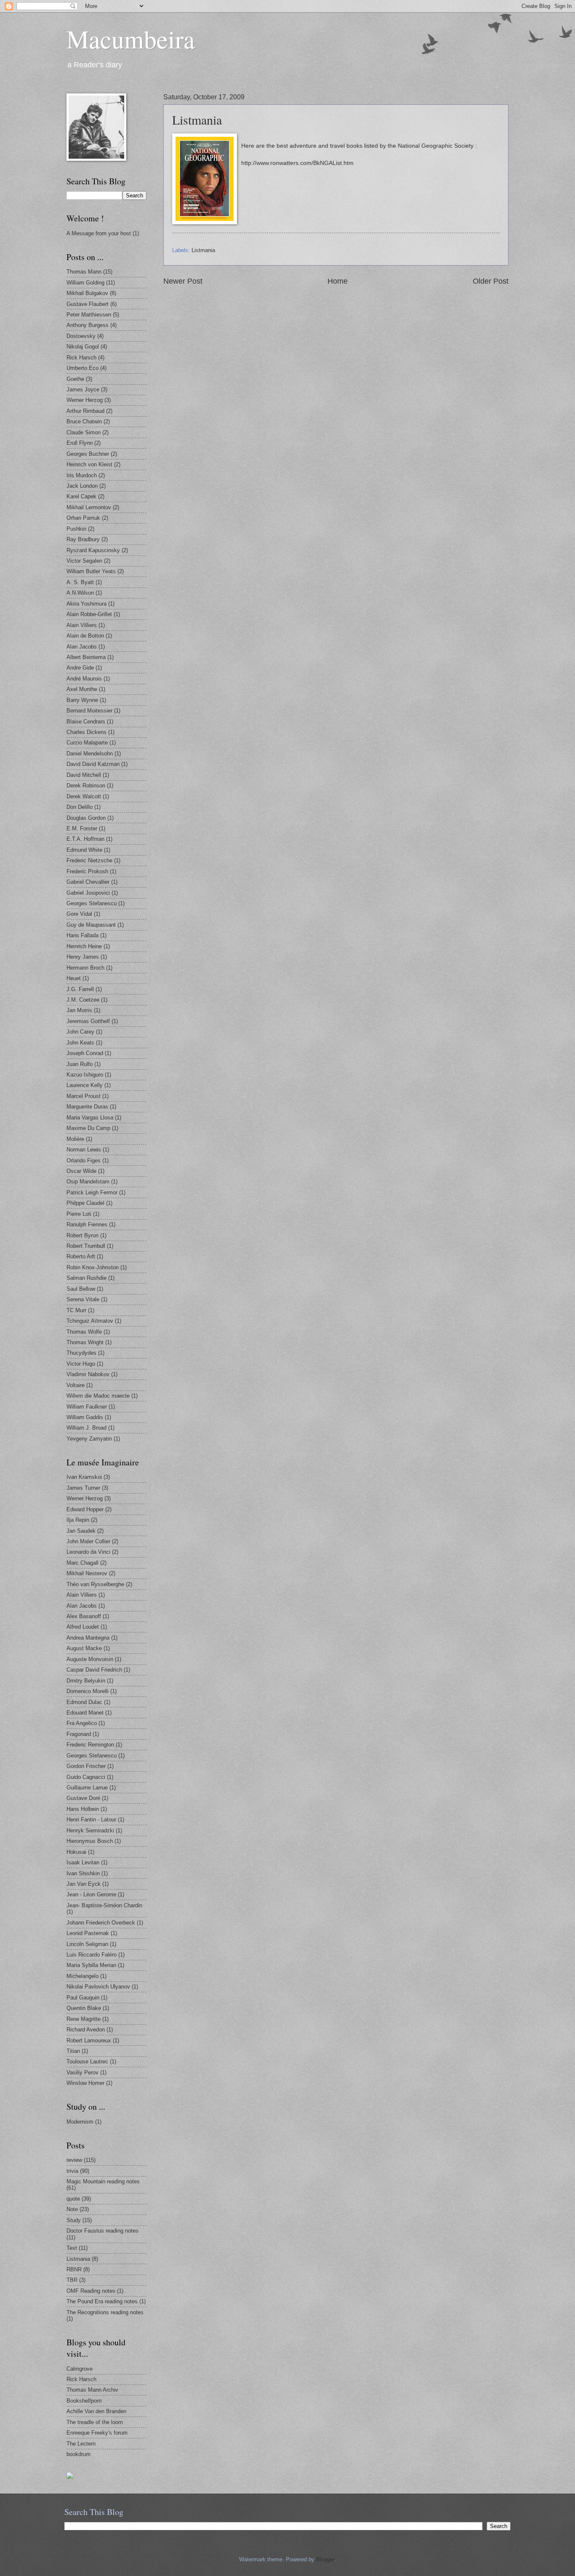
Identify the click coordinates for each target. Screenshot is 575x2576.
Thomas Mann (84, 272)
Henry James (83, 957)
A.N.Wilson (80, 593)
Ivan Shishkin (83, 1873)
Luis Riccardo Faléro (92, 1955)
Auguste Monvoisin (90, 1659)
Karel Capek (81, 496)
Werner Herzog (85, 400)
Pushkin (76, 529)
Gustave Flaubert (88, 304)
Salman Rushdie (87, 1278)
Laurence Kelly (85, 1085)
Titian (73, 2051)
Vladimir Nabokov (88, 1374)
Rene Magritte (84, 2019)
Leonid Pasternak (88, 1933)
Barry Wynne (82, 700)
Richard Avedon (86, 2030)
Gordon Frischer (86, 1766)
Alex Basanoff (84, 1616)
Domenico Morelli (88, 1691)
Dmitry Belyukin (86, 1681)
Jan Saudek (81, 1531)
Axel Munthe (82, 689)
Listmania (203, 250)
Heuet (74, 978)
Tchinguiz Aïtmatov (90, 1321)
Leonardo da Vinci (88, 1552)
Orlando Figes (84, 1160)
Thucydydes (81, 1353)
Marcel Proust (84, 1096)
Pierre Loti (79, 1214)
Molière (75, 1139)
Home (338, 281)
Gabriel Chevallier (88, 882)
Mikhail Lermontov (89, 507)
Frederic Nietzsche (89, 860)
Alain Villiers (82, 625)
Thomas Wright (85, 1342)
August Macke (84, 1648)
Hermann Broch (85, 968)
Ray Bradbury (83, 539)
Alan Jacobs (82, 647)
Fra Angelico (82, 1723)
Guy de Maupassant (91, 925)
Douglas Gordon (86, 818)
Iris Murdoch (82, 475)
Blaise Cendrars (86, 722)
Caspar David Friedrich (94, 1670)
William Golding (85, 283)
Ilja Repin (78, 1520)
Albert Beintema (86, 657)
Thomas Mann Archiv (92, 2390)
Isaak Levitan (83, 1862)
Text (72, 2248)
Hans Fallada (83, 935)
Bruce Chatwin (84, 421)
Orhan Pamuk (83, 518)
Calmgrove (80, 2369)
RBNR (74, 2269)
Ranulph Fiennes (87, 1224)
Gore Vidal (79, 914)
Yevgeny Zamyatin (89, 1439)
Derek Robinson (86, 786)
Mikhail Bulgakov (87, 293)
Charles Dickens (87, 732)
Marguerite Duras (87, 1107)
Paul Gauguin (83, 1998)
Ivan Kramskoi (84, 1477)
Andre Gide (80, 668)
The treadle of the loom (95, 2422)
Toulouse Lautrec (87, 2062)
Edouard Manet (85, 1713)
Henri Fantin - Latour (91, 1820)
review (74, 2160)
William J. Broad (87, 1428)
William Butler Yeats (91, 571)
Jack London (82, 486)
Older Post (491, 281)
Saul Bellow (81, 1289)
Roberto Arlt (81, 1256)
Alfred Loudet (83, 1627)
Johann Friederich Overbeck (101, 1923)
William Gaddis (85, 1417)
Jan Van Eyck (84, 1884)
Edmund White (84, 850)
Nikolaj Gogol (83, 347)
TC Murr (76, 1310)
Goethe (75, 379)
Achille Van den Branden (96, 2411)
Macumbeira (131, 39)
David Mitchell (84, 775)
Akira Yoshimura (87, 604)
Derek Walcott (84, 796)
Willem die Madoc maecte (98, 1396)
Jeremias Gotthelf (88, 1021)
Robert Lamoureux (89, 2040)
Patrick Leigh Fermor (92, 1192)
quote (73, 2199)
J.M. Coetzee (83, 1000)
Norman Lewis (84, 1150)
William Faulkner (87, 1407)
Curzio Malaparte (87, 743)
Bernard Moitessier (89, 711)
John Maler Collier (88, 1541)
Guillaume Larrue (87, 1788)
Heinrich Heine (84, 946)
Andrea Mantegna (88, 1638)
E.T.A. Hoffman (85, 839)
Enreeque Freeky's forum (97, 2433)
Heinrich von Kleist (89, 464)
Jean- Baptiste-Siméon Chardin (104, 1905)
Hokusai (76, 1852)
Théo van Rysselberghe (95, 1584)
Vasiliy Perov (83, 2072)
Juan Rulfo (80, 1064)
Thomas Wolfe (84, 1332)
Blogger (325, 2559)
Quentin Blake (84, 2008)
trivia (72, 2171)
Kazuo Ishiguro (85, 1075)
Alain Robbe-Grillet (89, 614)
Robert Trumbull (86, 1246)
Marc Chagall (83, 1563)
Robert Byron (83, 1235)
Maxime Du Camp (88, 1128)
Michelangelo (83, 1976)
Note (72, 2209)
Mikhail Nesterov (87, 1573)
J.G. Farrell (80, 989)
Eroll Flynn (80, 443)
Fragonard (79, 1734)
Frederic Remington (90, 1745)
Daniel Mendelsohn (90, 754)
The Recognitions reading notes (105, 2312)
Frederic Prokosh (87, 871)
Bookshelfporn (84, 2401)
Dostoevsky (81, 336)
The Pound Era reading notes (102, 2301)
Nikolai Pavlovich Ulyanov (98, 1987)
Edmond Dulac (84, 1702)
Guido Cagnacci (86, 1777)
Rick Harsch (81, 358)
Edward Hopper (85, 1509)
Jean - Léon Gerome (91, 1894)
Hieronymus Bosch (90, 1841)
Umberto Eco (83, 368)
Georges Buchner (88, 454)
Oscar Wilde (81, 1171)
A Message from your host (99, 233)
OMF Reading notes (91, 2291)
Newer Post (183, 281)
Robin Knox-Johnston (93, 1267)
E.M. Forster (82, 828)
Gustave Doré (83, 1798)
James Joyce (83, 389)
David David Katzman (93, 764)
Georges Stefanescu (92, 903)
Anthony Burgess (88, 325)
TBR (72, 2280)
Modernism (80, 2122)
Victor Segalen (84, 561)
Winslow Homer (85, 2083)
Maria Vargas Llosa (90, 1118)
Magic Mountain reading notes (103, 2181)
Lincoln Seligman (87, 1944)
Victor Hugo (81, 1364)
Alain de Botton (85, 636)
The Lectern (81, 2444)
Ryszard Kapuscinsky (93, 550)
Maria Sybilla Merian (91, 1965)
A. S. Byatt (80, 582)
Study (74, 2220)
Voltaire (76, 1385)
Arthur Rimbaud (85, 411)
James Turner (83, 1488)
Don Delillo (80, 807)
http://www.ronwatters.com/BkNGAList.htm (297, 163)
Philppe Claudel (85, 1203)
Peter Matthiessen (89, 315)
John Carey (80, 1032)
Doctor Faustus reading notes (102, 2231)
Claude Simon (84, 432)
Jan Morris (79, 1010)
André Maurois (84, 679)
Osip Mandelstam (88, 1182)
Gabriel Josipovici (88, 893)
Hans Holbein (83, 1809)
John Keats (80, 1043)
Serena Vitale (83, 1299)
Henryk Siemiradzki (90, 1830)
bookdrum (79, 2454)
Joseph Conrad (85, 1053)
